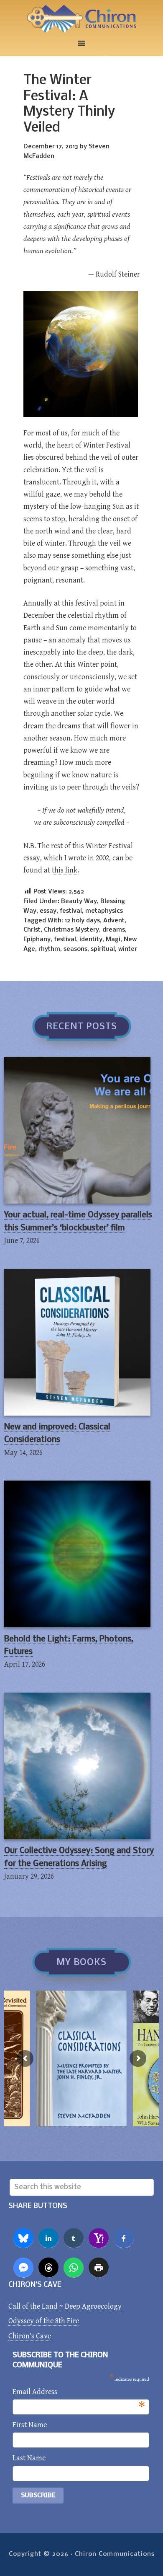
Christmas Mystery (71, 930)
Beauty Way (79, 901)
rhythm (49, 949)
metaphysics (104, 911)
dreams (114, 930)
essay (48, 911)
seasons (75, 949)
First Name (30, 2425)
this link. (65, 870)
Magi (113, 940)
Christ (32, 930)
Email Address (79, 2393)
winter (128, 949)
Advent (114, 921)
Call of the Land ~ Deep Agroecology (65, 2306)
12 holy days (82, 921)
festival (71, 911)
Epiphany (37, 940)
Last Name (29, 2458)
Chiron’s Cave (30, 2336)
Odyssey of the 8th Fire (44, 2321)
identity (91, 940)
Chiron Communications (81, 19)
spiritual (103, 949)
